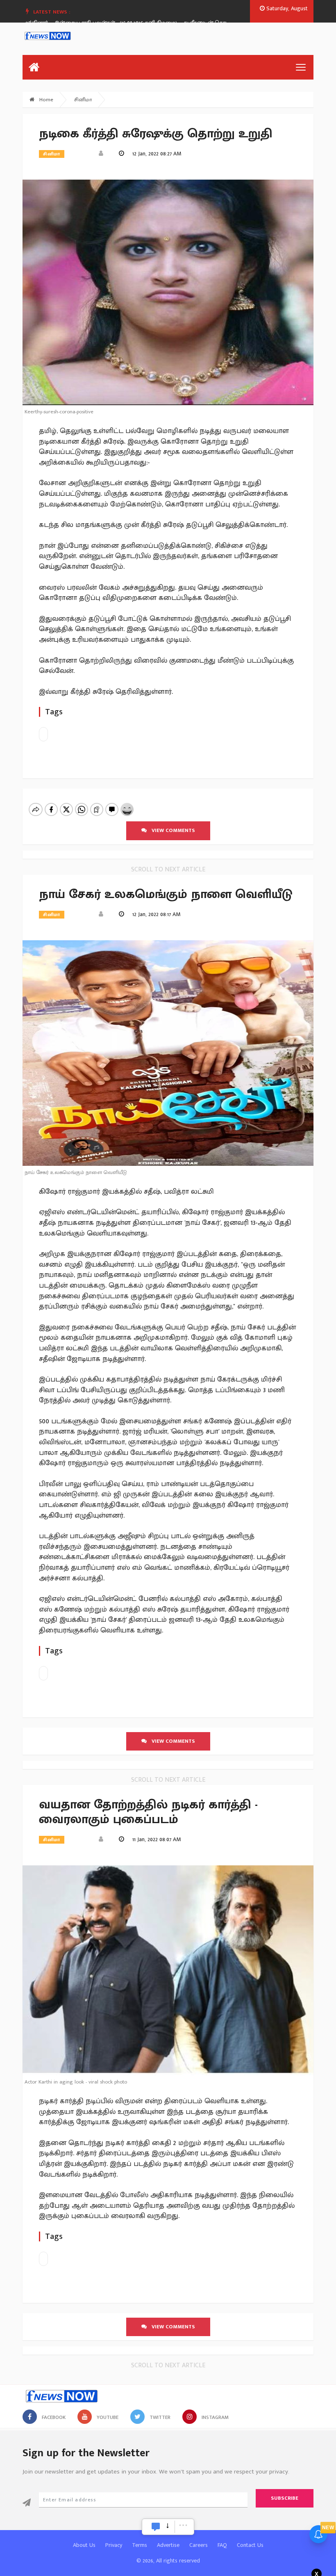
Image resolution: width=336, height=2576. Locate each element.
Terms (140, 2545)
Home (45, 100)
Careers (199, 2545)
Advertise (168, 2545)
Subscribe (285, 2498)
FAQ (222, 2545)
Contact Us (250, 2545)
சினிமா (83, 100)
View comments (171, 830)
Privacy (114, 2545)
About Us (84, 2545)
